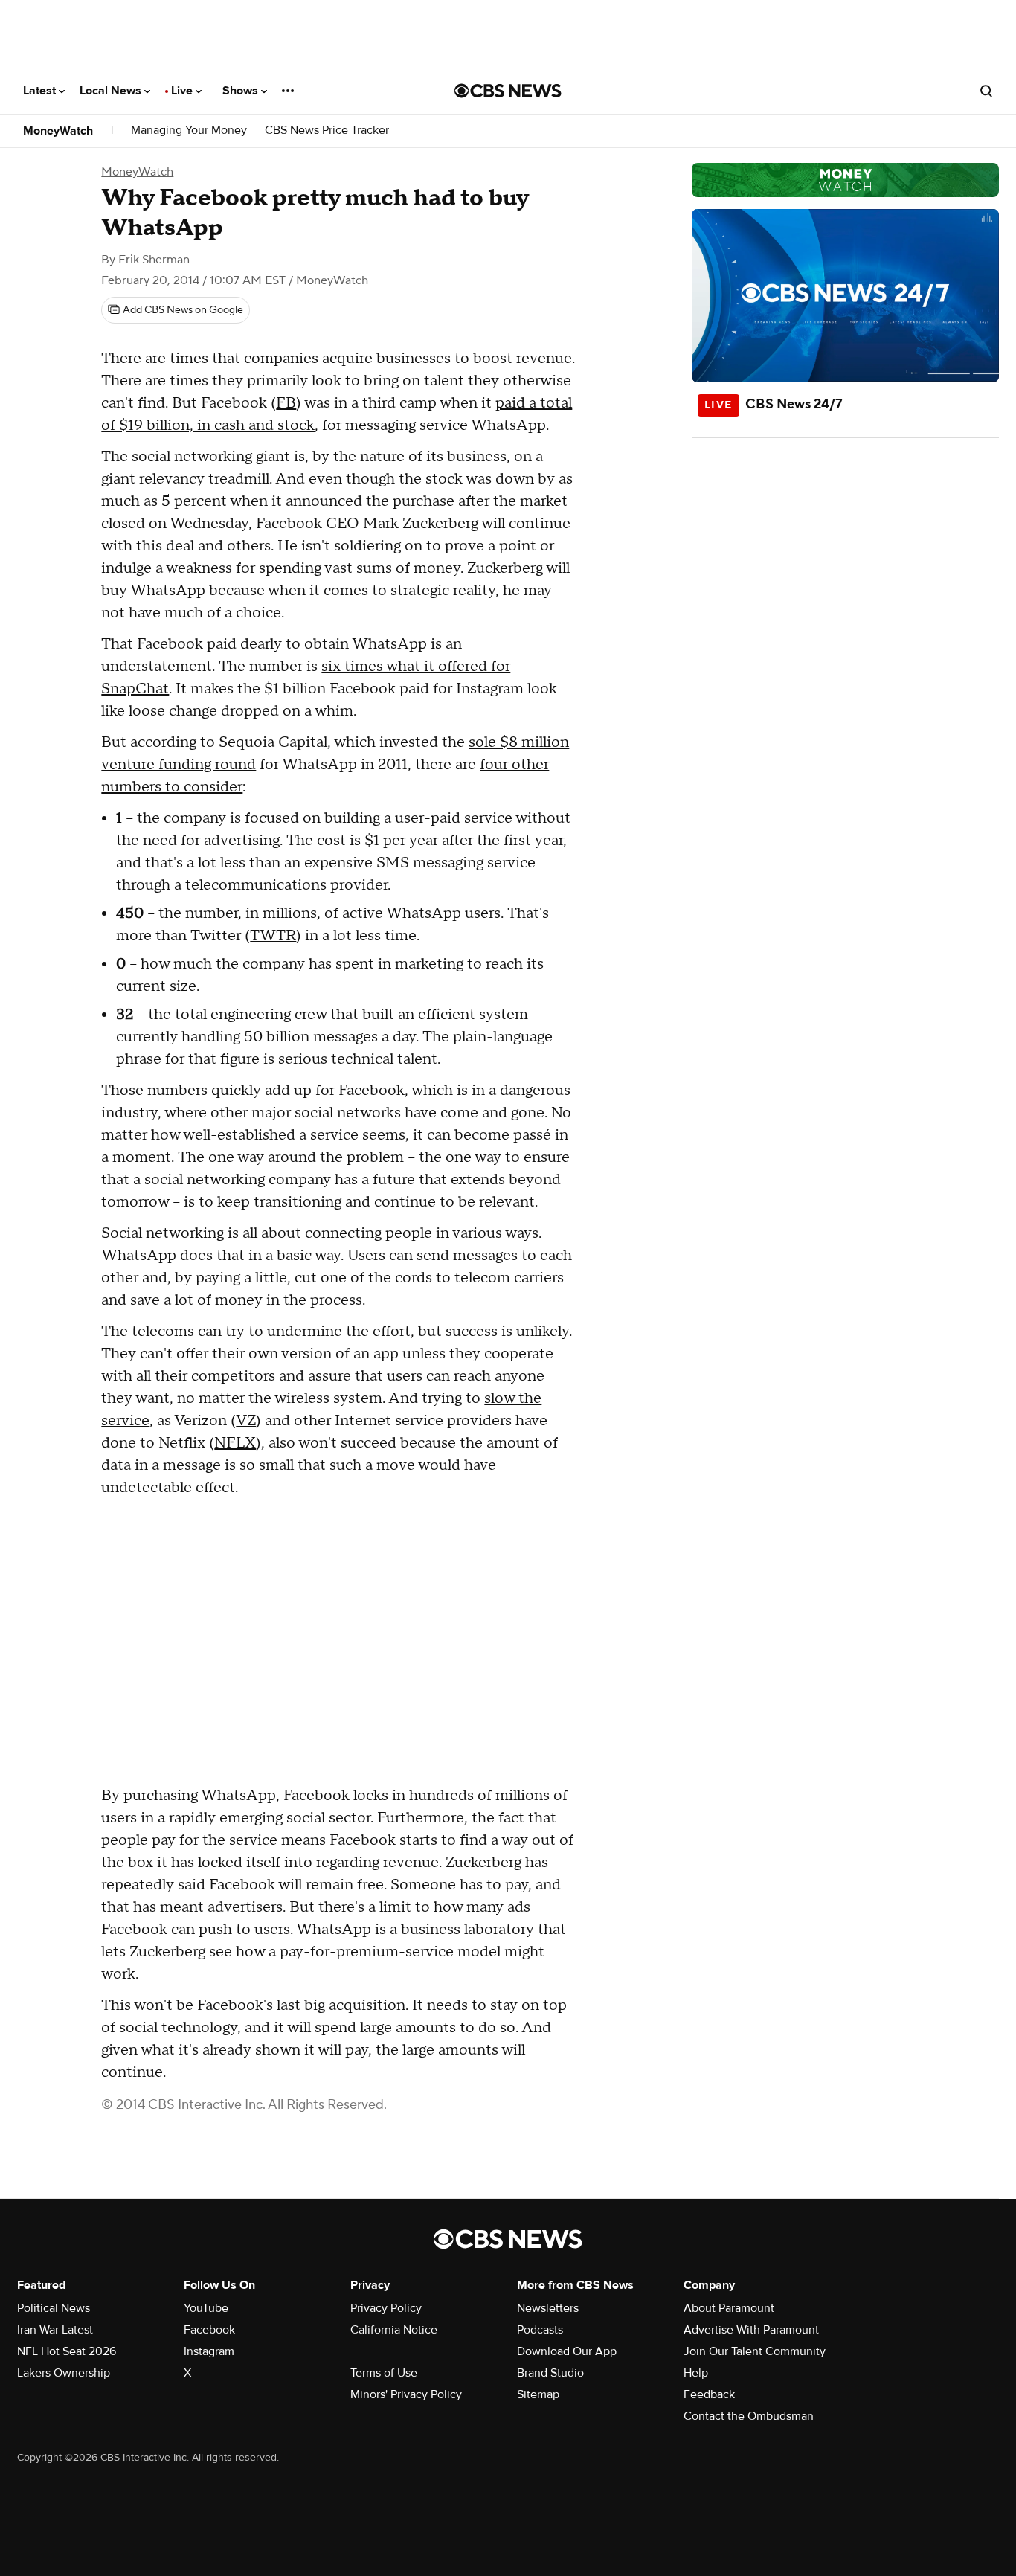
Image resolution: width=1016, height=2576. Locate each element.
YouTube (206, 2308)
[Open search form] (986, 91)
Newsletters (548, 2308)
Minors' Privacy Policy (406, 2394)
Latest (41, 91)
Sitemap (538, 2394)
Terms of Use (384, 2373)
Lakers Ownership (64, 2373)
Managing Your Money (189, 131)
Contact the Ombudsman (749, 2416)
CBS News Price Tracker (327, 131)
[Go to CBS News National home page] (508, 91)
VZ (246, 1421)
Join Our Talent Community (755, 2351)
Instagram (209, 2351)
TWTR (273, 936)
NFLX (235, 1443)
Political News (54, 2308)
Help (696, 2373)
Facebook (209, 2330)
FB (286, 403)
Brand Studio (550, 2373)
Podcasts (540, 2330)
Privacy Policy (386, 2308)
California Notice (394, 2330)
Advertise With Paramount (751, 2330)
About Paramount (729, 2308)
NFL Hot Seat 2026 (67, 2351)
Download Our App (567, 2351)
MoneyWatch (58, 131)
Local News (112, 91)
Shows (242, 91)
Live (183, 91)
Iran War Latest (55, 2330)
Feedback (709, 2394)
